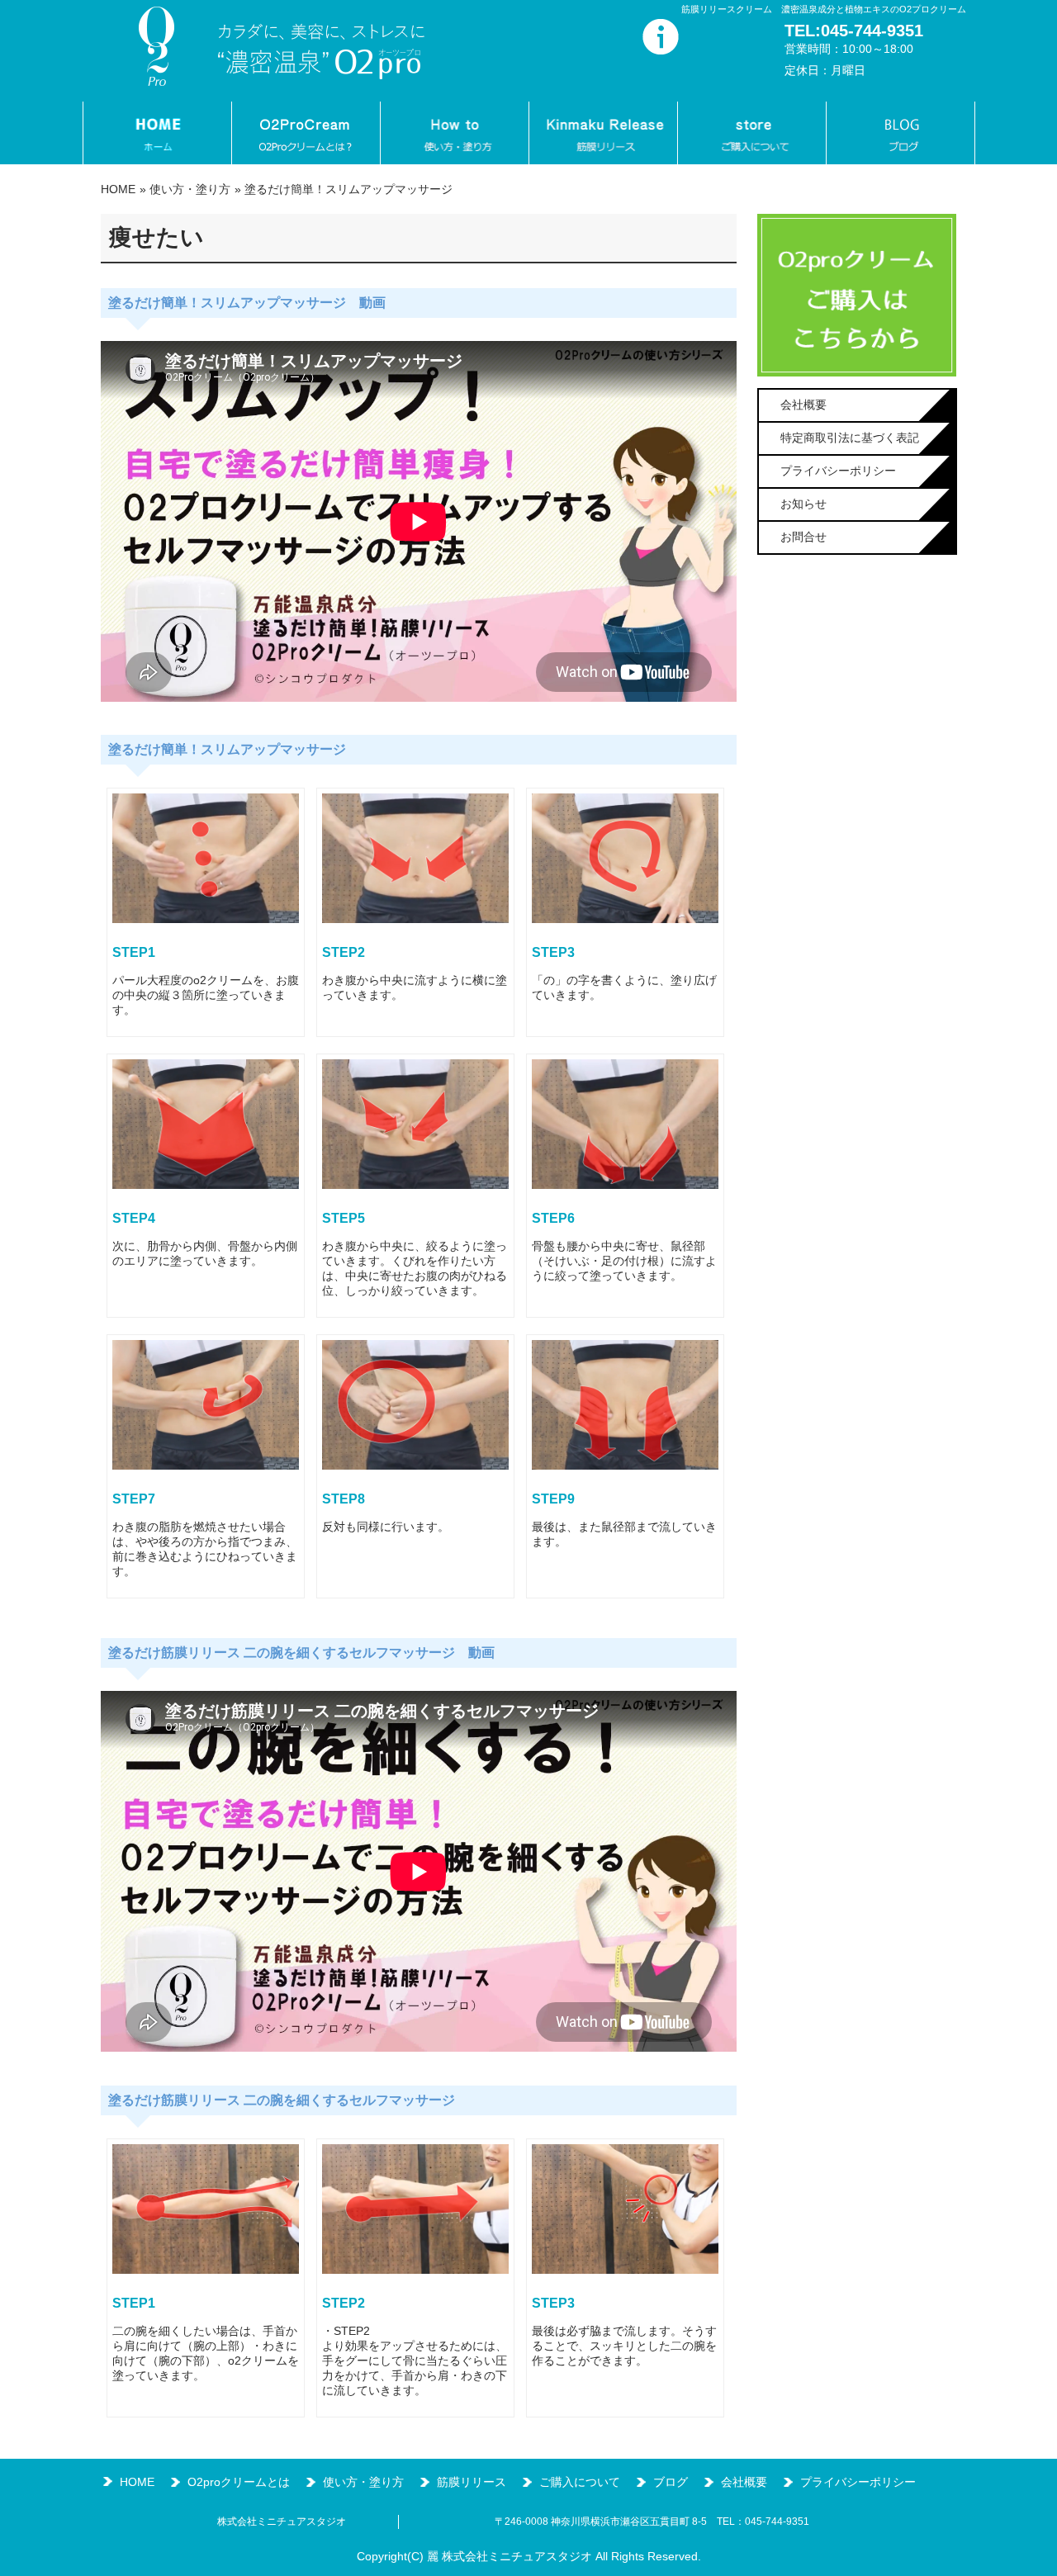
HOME (118, 189)
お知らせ (803, 504)
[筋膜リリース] (603, 133)
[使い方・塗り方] (454, 133)
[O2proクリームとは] (306, 133)
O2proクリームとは (239, 2482)
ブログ (671, 2482)
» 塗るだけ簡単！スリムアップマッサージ (344, 189)
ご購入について (580, 2482)
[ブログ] (901, 133)
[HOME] (157, 133)
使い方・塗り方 (190, 189)
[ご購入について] (751, 133)
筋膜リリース (472, 2482)
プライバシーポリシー (838, 471)
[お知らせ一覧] (661, 50)
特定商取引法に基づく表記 (850, 438)
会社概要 (803, 405)
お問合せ (803, 537)
